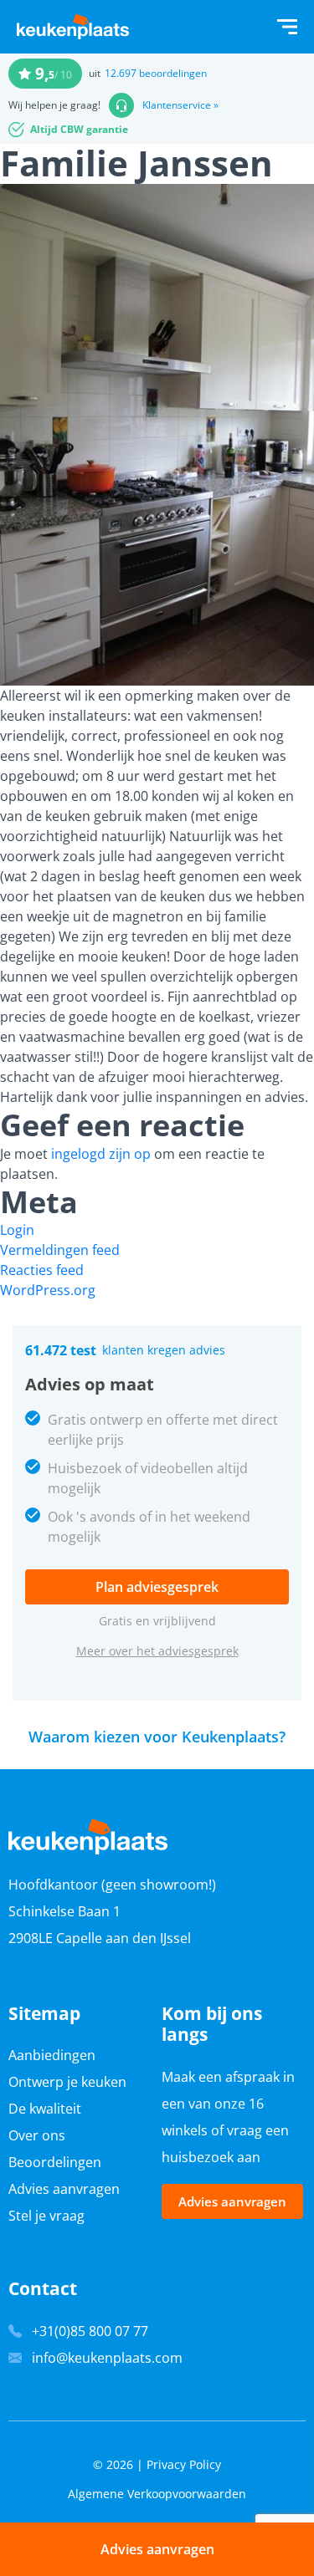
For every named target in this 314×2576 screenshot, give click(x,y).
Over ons (37, 2135)
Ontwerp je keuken (67, 2082)
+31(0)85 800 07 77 (90, 2331)
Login (17, 1230)
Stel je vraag (46, 2216)
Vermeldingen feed (60, 1250)
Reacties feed (42, 1270)
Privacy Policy (184, 2464)
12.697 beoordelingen (156, 73)
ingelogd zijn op (101, 1154)
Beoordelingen (55, 2162)
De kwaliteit (45, 2109)
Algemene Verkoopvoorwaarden (157, 2494)
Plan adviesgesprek (157, 1587)
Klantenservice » (180, 105)
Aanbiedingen (52, 2055)
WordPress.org (48, 1290)
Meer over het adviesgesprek (157, 1651)
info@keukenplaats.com (107, 2358)
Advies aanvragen (64, 2189)
